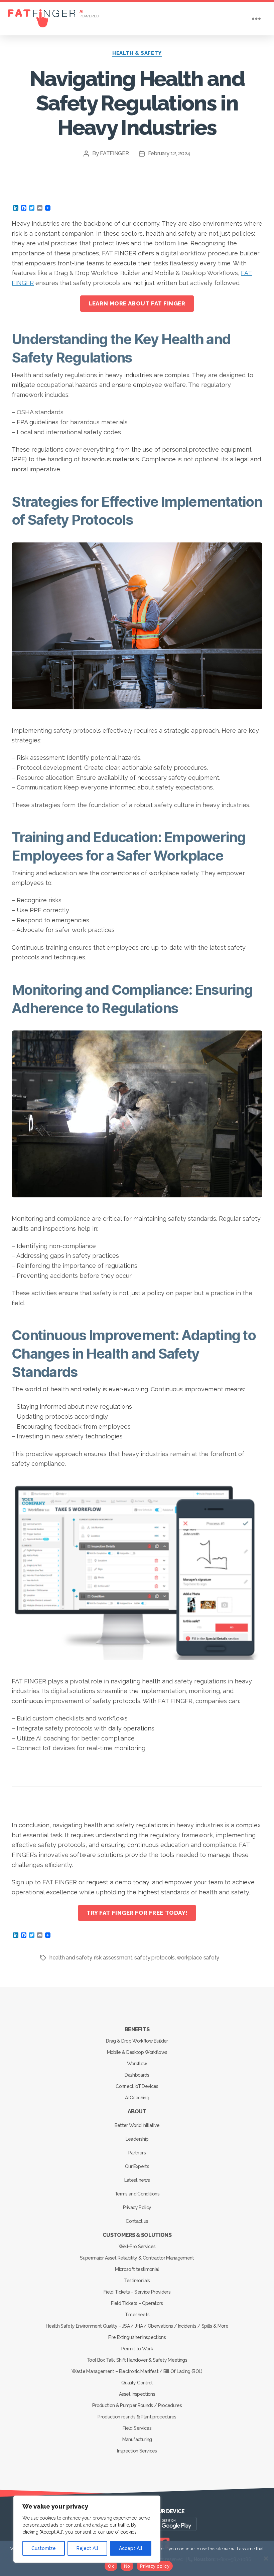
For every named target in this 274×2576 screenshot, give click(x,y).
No (127, 2566)
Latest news (137, 2180)
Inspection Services (137, 2451)
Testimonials (137, 2281)
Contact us (137, 2221)
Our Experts (137, 2166)
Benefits (137, 2029)
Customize (44, 2548)
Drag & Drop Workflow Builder (137, 2041)
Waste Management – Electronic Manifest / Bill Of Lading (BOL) (137, 2371)
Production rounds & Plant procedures (137, 2417)
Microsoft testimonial (137, 2269)
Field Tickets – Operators (137, 2303)
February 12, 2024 (169, 153)
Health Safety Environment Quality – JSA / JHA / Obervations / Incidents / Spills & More (137, 2326)
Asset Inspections (137, 2394)
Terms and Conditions (137, 2194)
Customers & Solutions (137, 2235)
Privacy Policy (137, 2207)
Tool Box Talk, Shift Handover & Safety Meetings (137, 2360)
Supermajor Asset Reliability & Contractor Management (137, 2258)
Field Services (137, 2428)
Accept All (131, 2548)
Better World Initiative (137, 2125)
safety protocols (155, 1958)
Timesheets (137, 2315)
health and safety (71, 1958)
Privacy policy (155, 2566)
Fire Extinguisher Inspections (137, 2337)
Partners (137, 2153)
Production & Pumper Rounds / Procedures (137, 2405)
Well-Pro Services (137, 2247)
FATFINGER (114, 153)
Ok (111, 2566)
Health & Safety (137, 53)
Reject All (87, 2548)
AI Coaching (137, 2098)
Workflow (137, 2064)
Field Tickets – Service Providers (137, 2292)
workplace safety (198, 1958)
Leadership (137, 2139)
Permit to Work (137, 2349)
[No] (266, 2558)
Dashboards (137, 2075)
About (137, 2112)
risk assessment (113, 1958)
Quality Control (137, 2383)
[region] (87, 2529)
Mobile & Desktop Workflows (137, 2052)
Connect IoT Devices (137, 2086)
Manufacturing (137, 2439)
